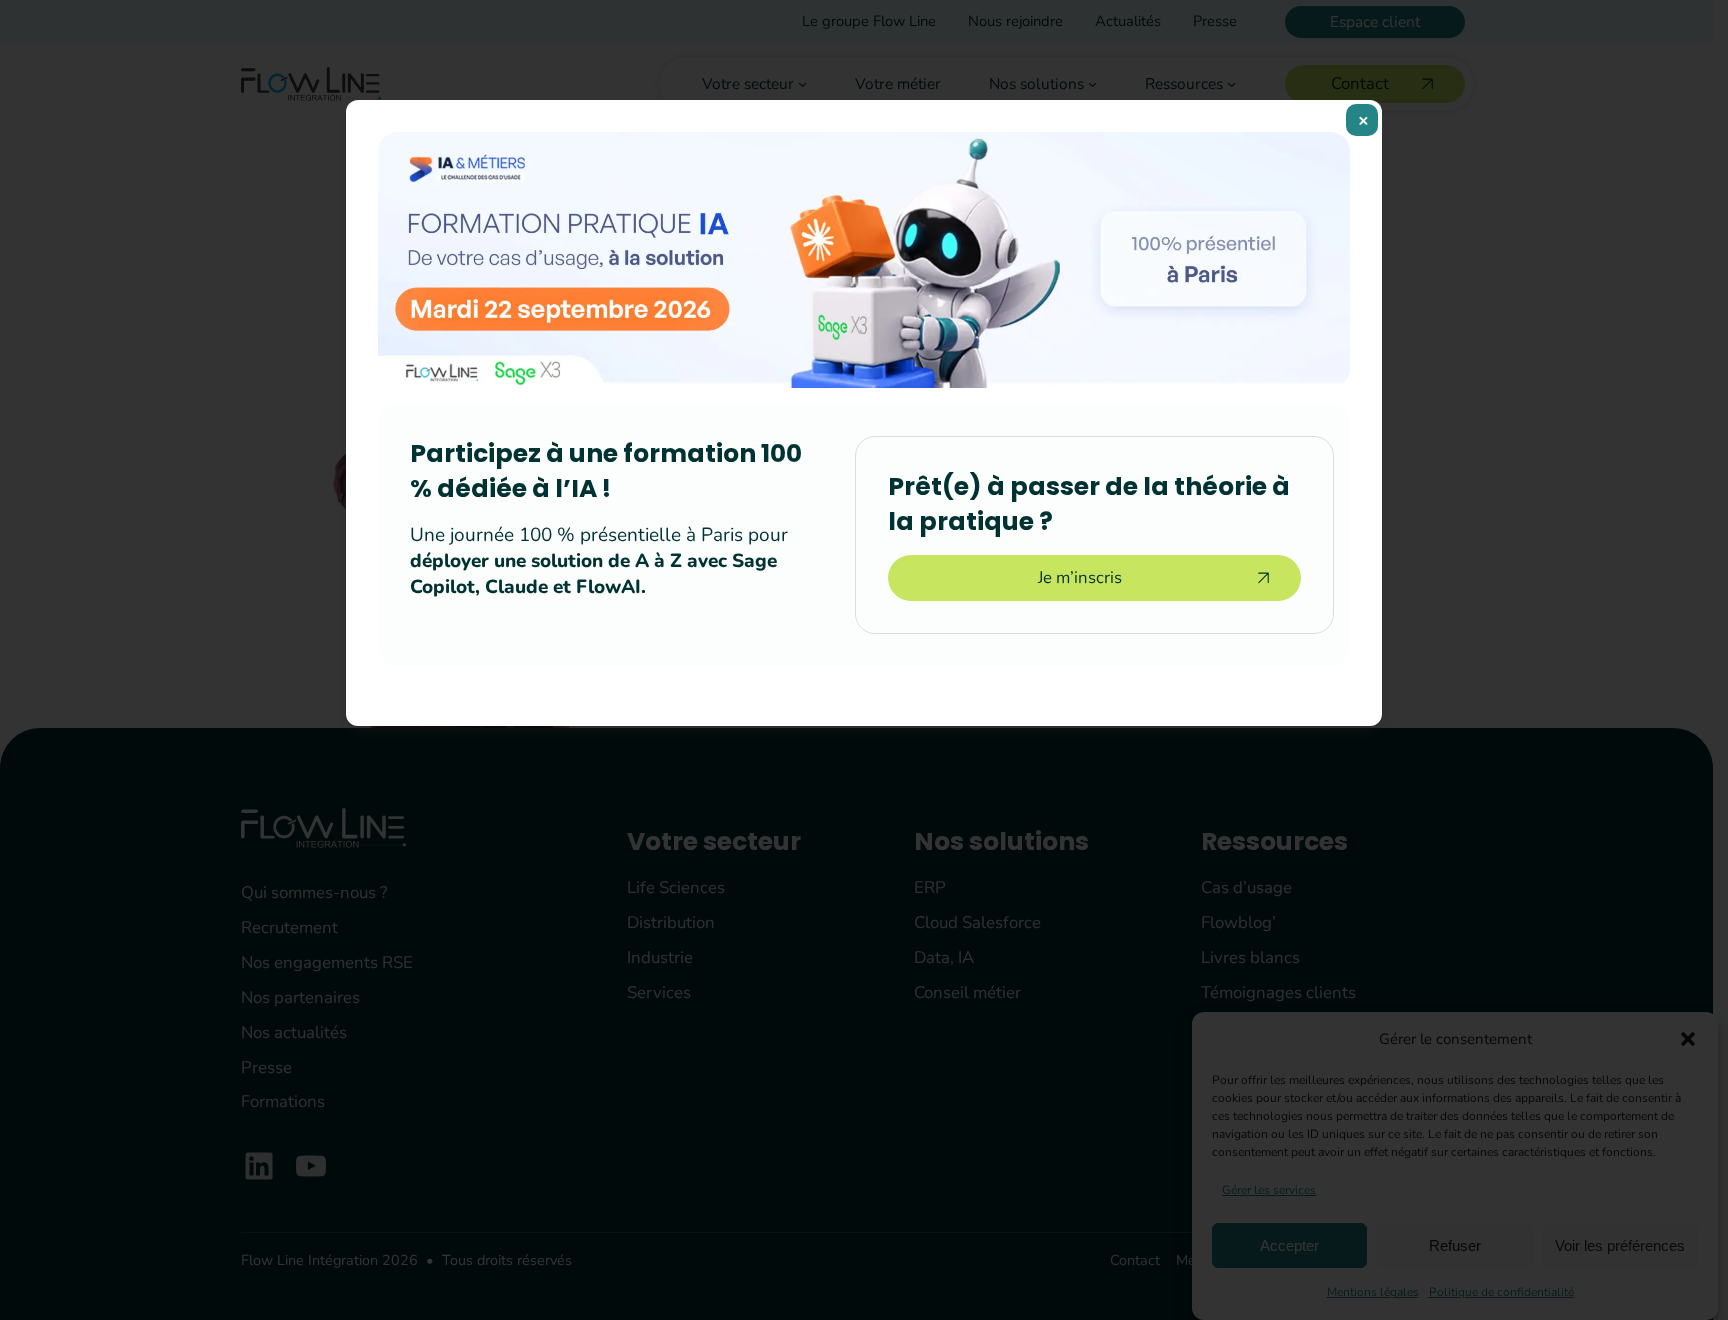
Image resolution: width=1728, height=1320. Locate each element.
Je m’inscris (1080, 577)
